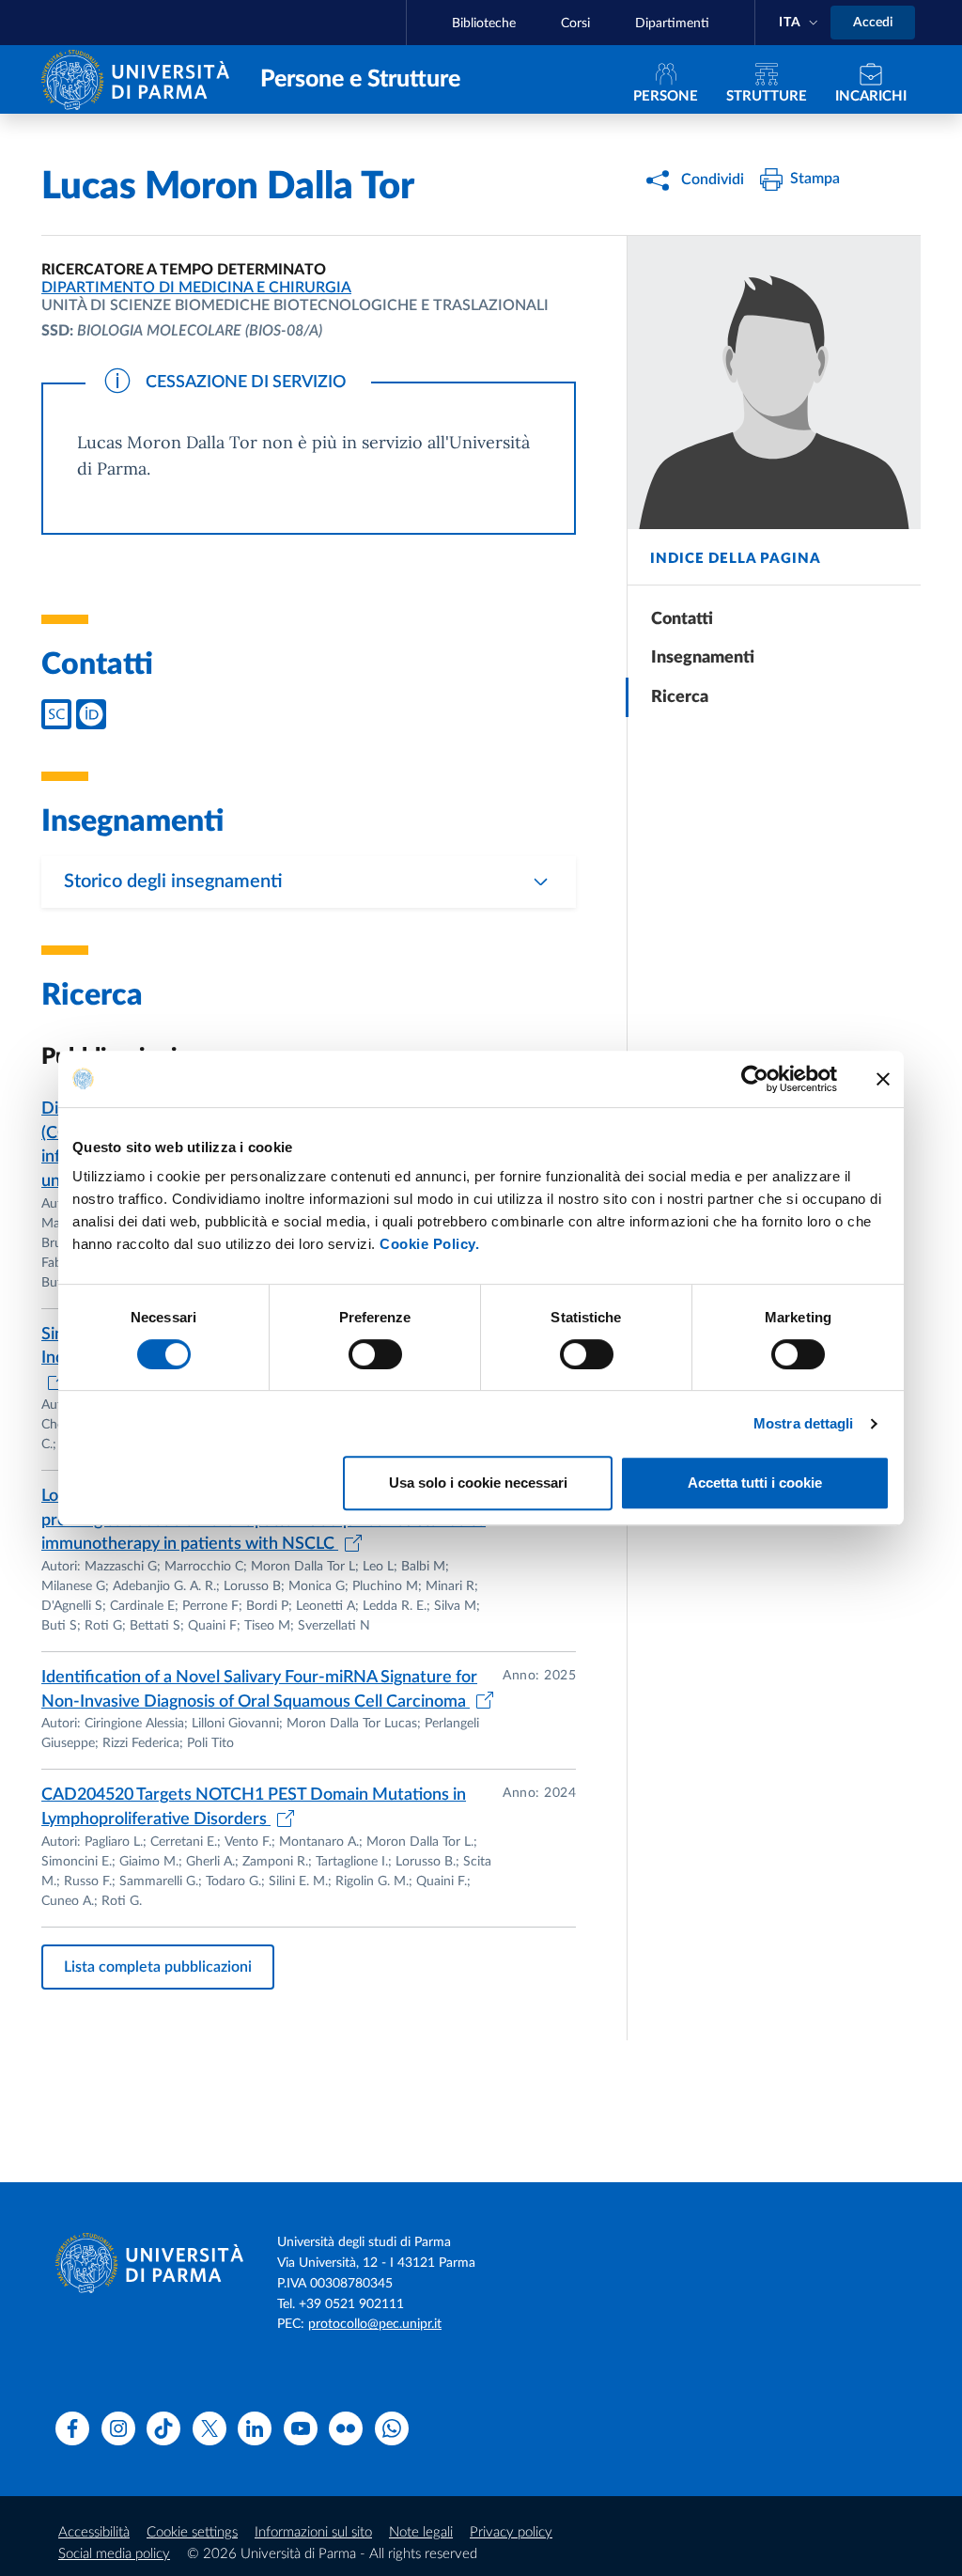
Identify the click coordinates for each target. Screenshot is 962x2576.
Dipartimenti (672, 23)
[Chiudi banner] (883, 1079)
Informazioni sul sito (313, 2532)
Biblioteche (484, 23)
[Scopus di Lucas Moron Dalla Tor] (56, 714)
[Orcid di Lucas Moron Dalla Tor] (91, 714)
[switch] (375, 1354)
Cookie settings (192, 2532)
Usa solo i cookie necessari (478, 1483)
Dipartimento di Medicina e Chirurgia (196, 288)
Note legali (421, 2532)
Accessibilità (94, 2532)
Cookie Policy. (429, 1244)
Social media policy (114, 2554)
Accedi (873, 23)
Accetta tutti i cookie (755, 1483)
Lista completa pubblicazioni (158, 1967)
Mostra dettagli (804, 1423)
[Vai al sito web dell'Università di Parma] (140, 78)
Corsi (575, 23)
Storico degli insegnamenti (173, 882)
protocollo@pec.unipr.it (375, 2324)
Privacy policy (511, 2532)
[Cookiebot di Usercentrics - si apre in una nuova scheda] (755, 1079)
